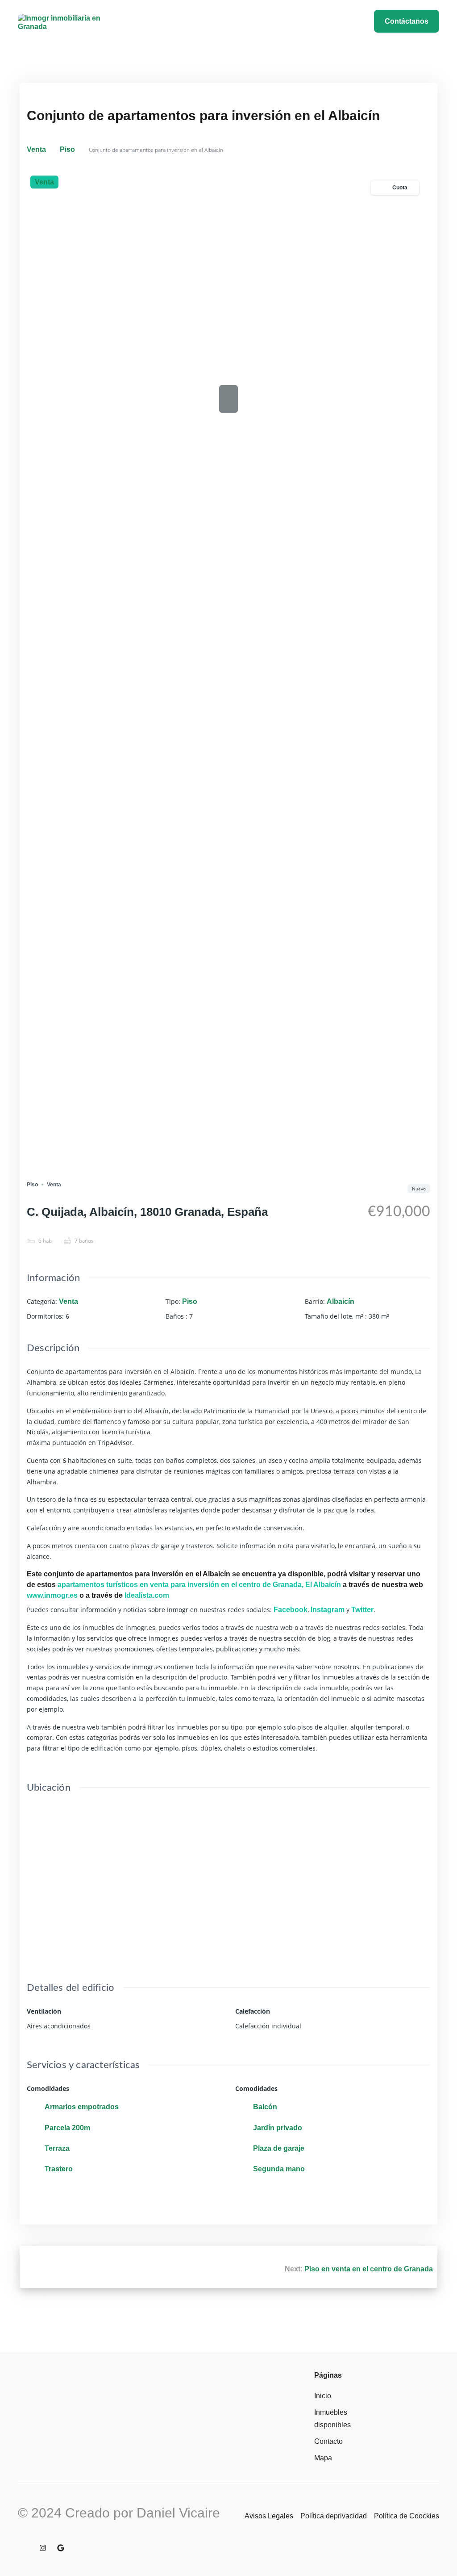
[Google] (61, 2548)
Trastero (59, 2169)
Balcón (265, 2107)
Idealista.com (147, 1595)
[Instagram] (43, 2548)
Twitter (362, 1610)
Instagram (328, 1610)
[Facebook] (25, 2548)
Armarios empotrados (82, 2107)
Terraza (57, 2148)
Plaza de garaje (279, 2148)
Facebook (291, 1610)
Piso (67, 149)
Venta (36, 149)
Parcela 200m (67, 2128)
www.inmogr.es (52, 1595)
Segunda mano (279, 2169)
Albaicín (341, 1301)
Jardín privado (278, 2128)
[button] (227, 20)
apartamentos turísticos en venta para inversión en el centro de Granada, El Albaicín (199, 1585)
